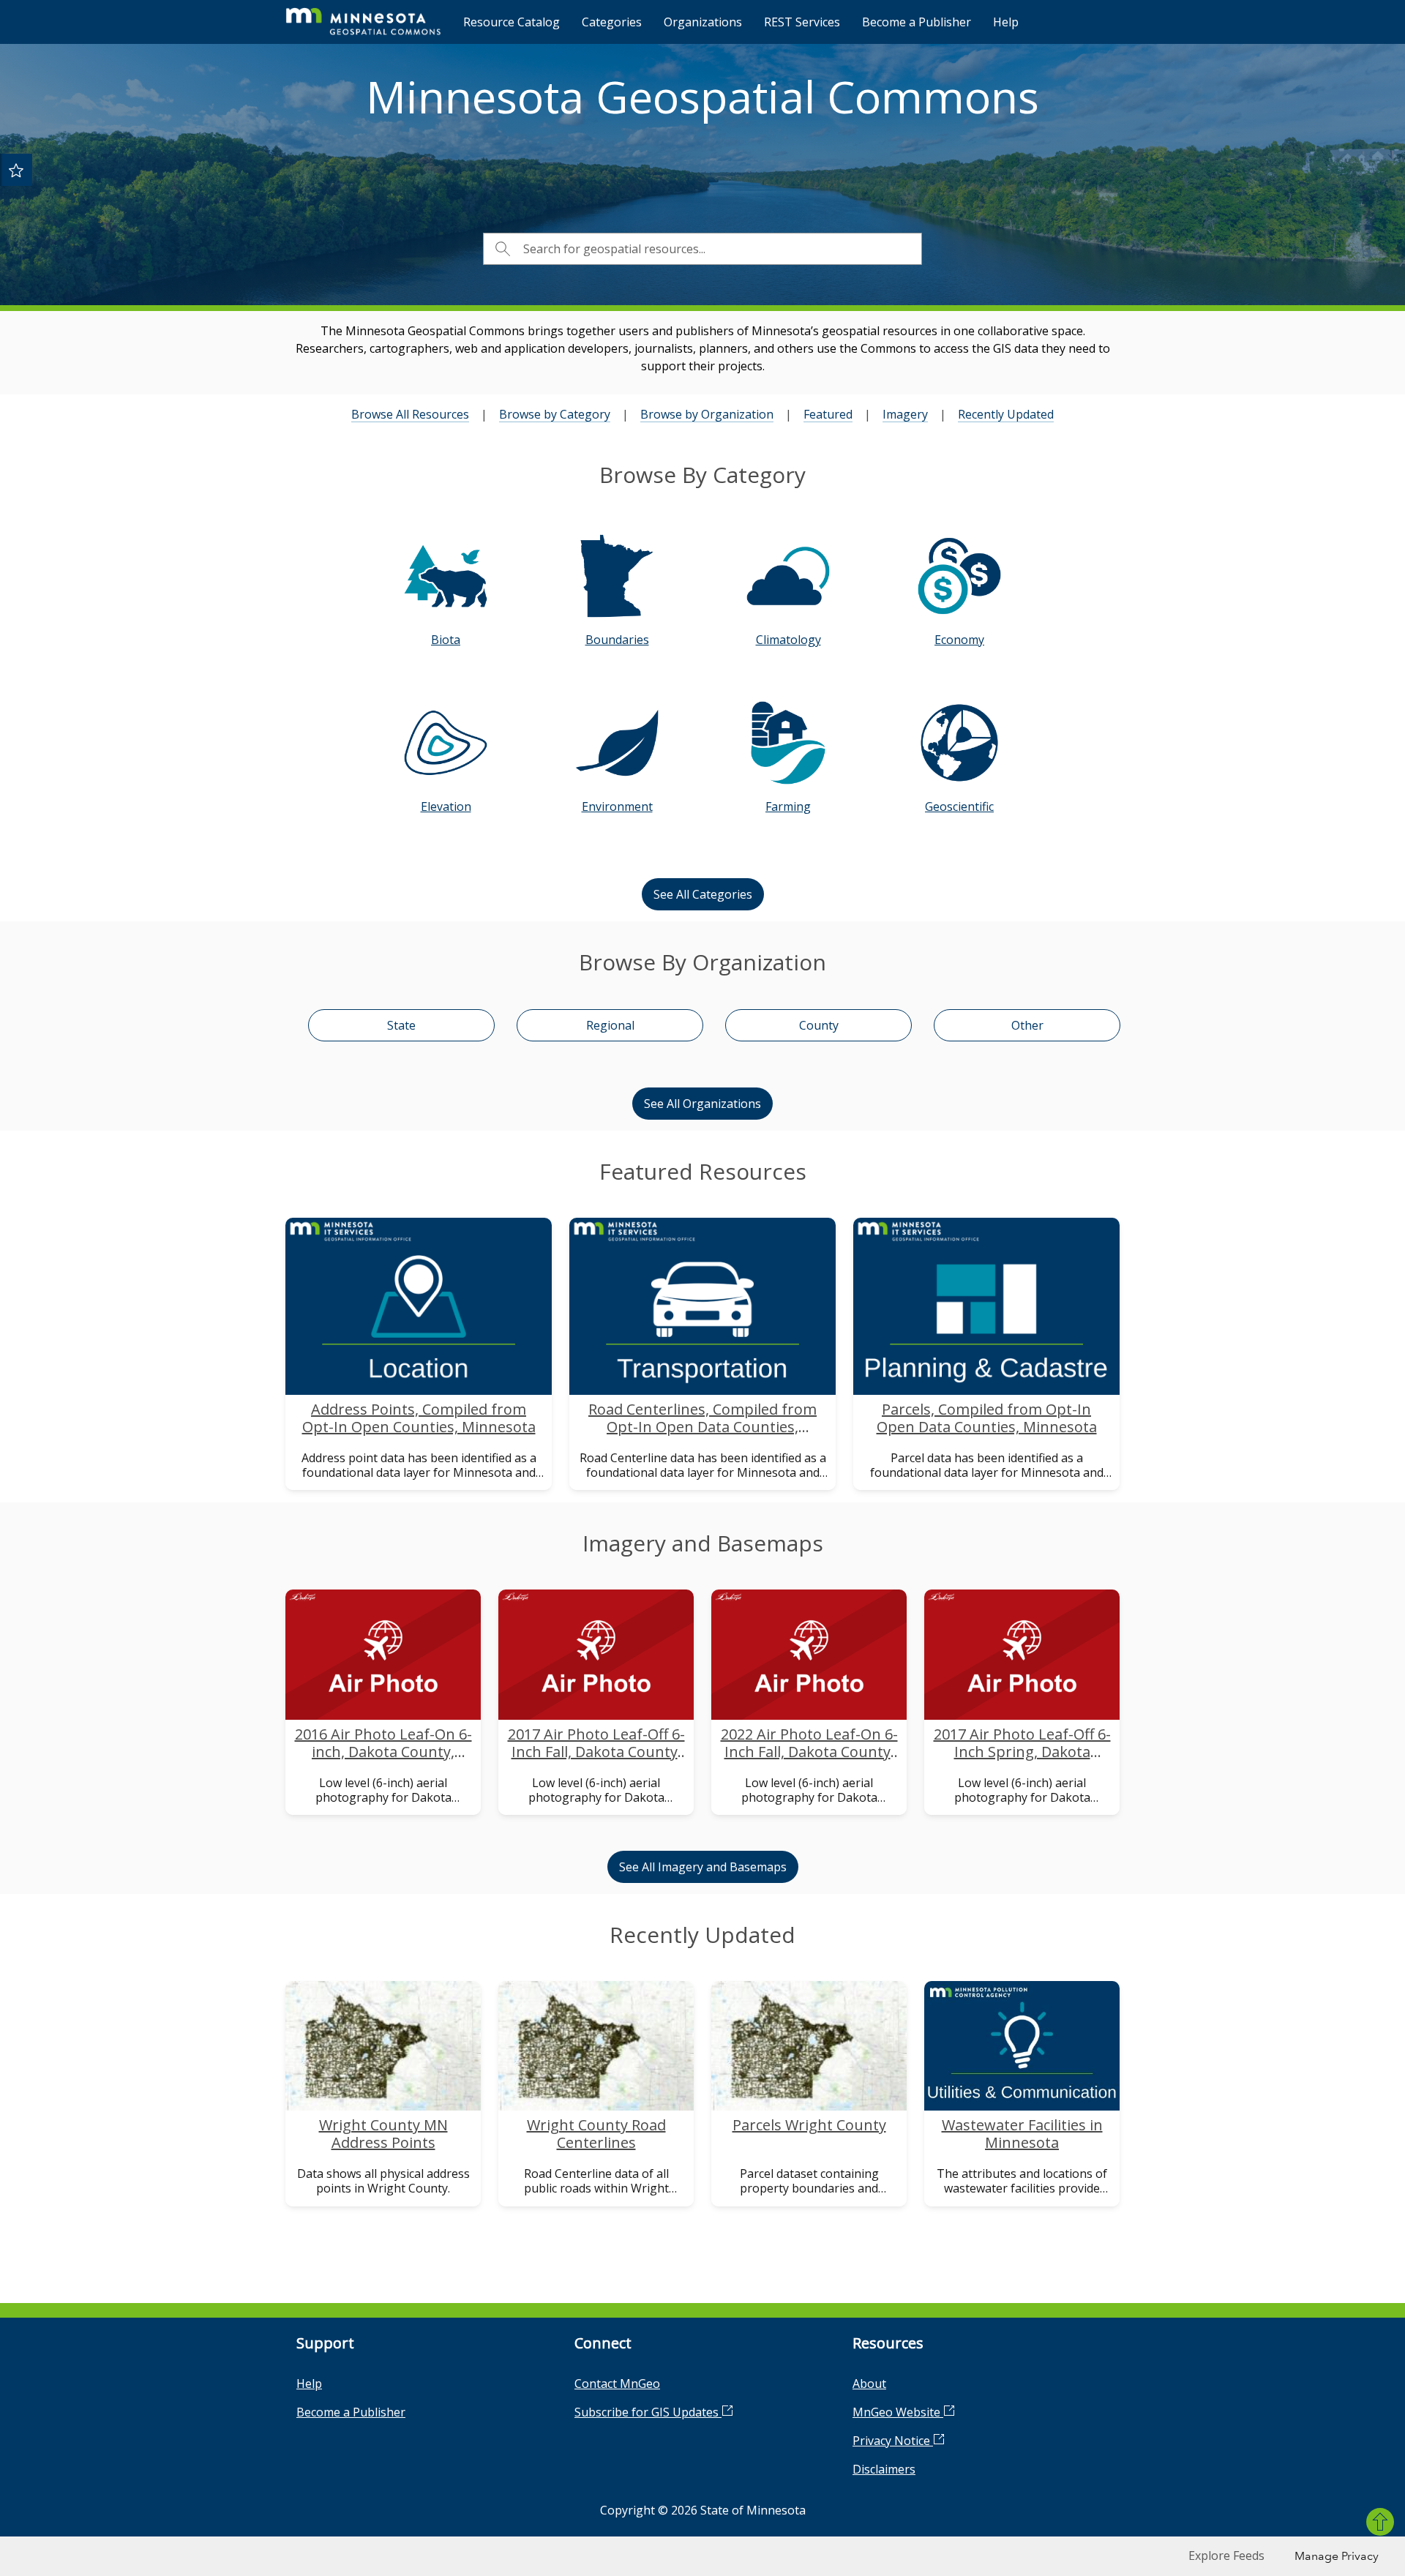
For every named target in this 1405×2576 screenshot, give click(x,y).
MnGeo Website (898, 2412)
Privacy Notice (893, 2441)
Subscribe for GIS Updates (648, 2412)
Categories (612, 22)
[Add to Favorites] (16, 170)
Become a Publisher (917, 22)
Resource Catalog (512, 22)
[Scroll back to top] (1380, 2522)
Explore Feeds (1226, 2556)
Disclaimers (884, 2469)
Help (1006, 22)
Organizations (703, 22)
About (869, 2384)
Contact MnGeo (617, 2384)
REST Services (802, 22)
